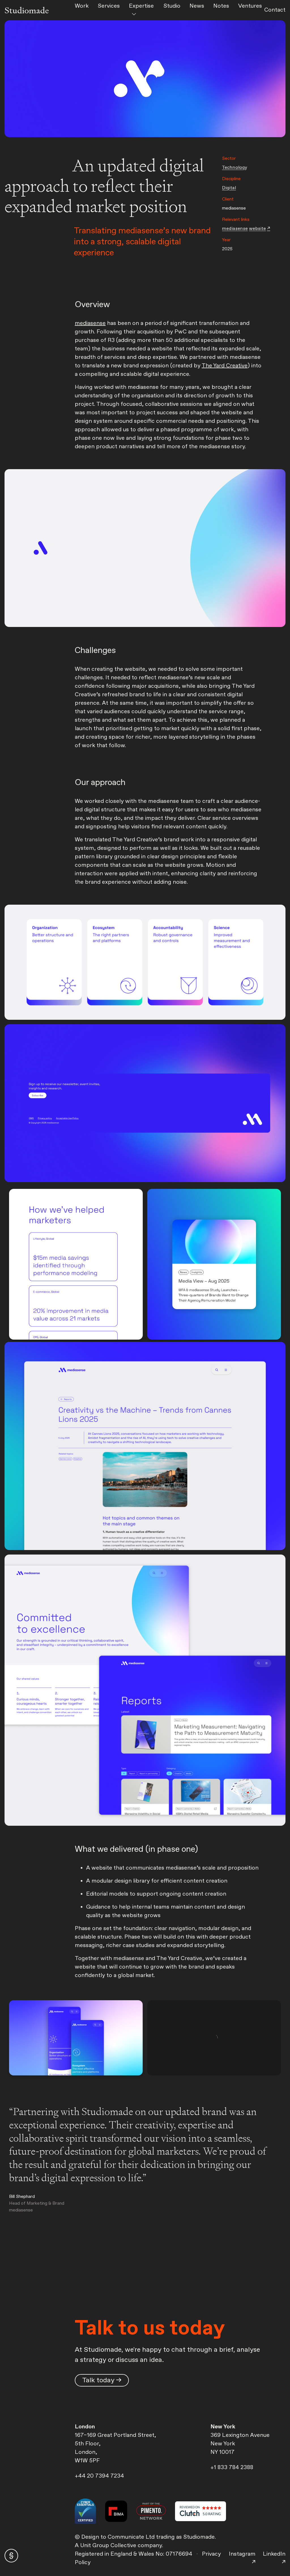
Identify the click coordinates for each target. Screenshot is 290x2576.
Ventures (250, 6)
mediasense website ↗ (246, 229)
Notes (221, 6)
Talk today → (102, 2380)
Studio (172, 6)
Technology (235, 168)
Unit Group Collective (109, 2546)
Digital (229, 188)
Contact (275, 10)
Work (82, 6)
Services (109, 6)
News (197, 6)
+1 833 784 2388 (232, 2468)
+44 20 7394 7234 (99, 2476)
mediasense (90, 323)
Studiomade (27, 10)
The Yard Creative (225, 366)
